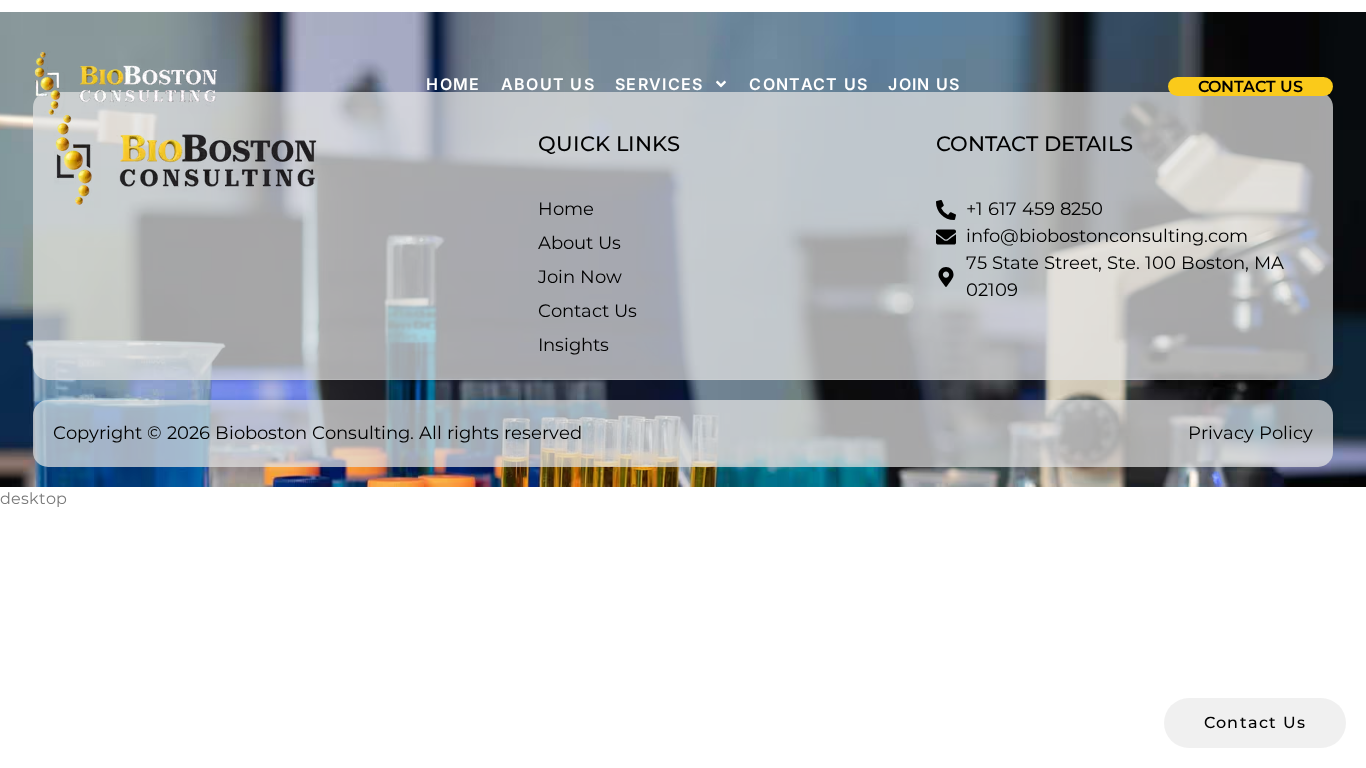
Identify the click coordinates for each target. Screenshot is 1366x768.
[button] (1250, 86)
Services (659, 84)
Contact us (808, 84)
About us (548, 84)
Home (453, 84)
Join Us (924, 84)
